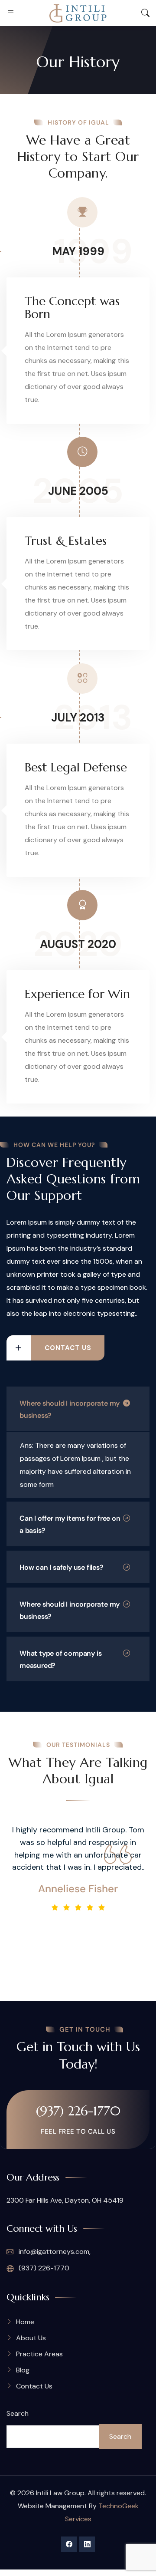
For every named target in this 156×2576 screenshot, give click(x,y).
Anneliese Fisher (78, 1889)
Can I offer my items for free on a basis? (70, 1524)
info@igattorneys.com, (54, 2252)
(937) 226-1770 (78, 2111)
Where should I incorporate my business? (70, 1409)
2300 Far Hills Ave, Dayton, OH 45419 (65, 2200)
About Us (31, 2338)
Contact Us (34, 2386)
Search (18, 2413)
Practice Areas (39, 2354)
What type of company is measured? (60, 1659)
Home (25, 2322)
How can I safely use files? (62, 1567)
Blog (23, 2370)
